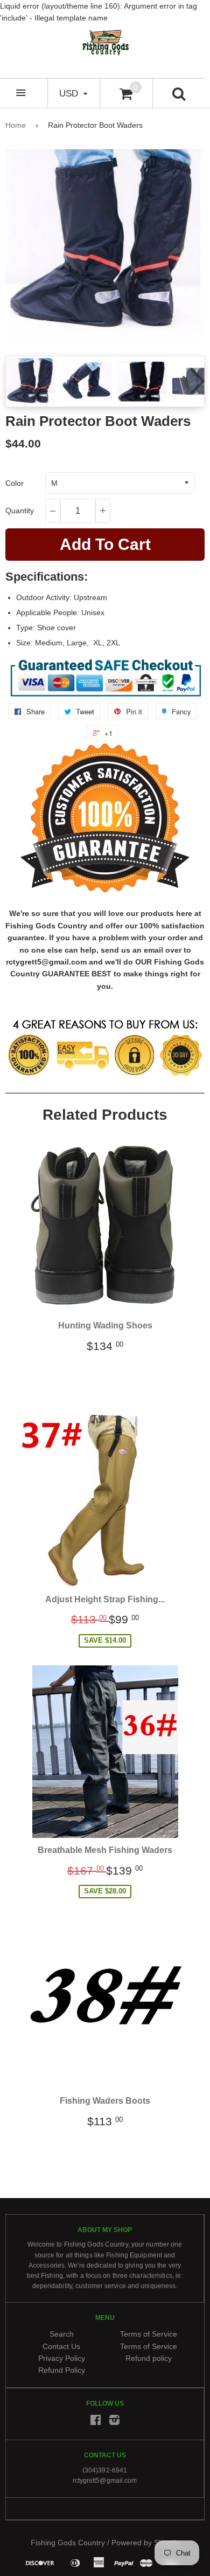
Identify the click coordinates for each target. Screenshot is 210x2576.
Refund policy (149, 2358)
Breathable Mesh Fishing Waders (105, 1850)
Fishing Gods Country (68, 2542)
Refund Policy (62, 2370)
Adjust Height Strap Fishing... (105, 1599)
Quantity (20, 511)
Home (16, 125)
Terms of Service (149, 2334)
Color (15, 483)
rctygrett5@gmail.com (105, 2481)
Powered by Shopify (145, 2542)
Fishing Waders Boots (105, 2101)
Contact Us (61, 2346)
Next (195, 381)
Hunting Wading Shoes (105, 1325)
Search (62, 2334)
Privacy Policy (62, 2358)
